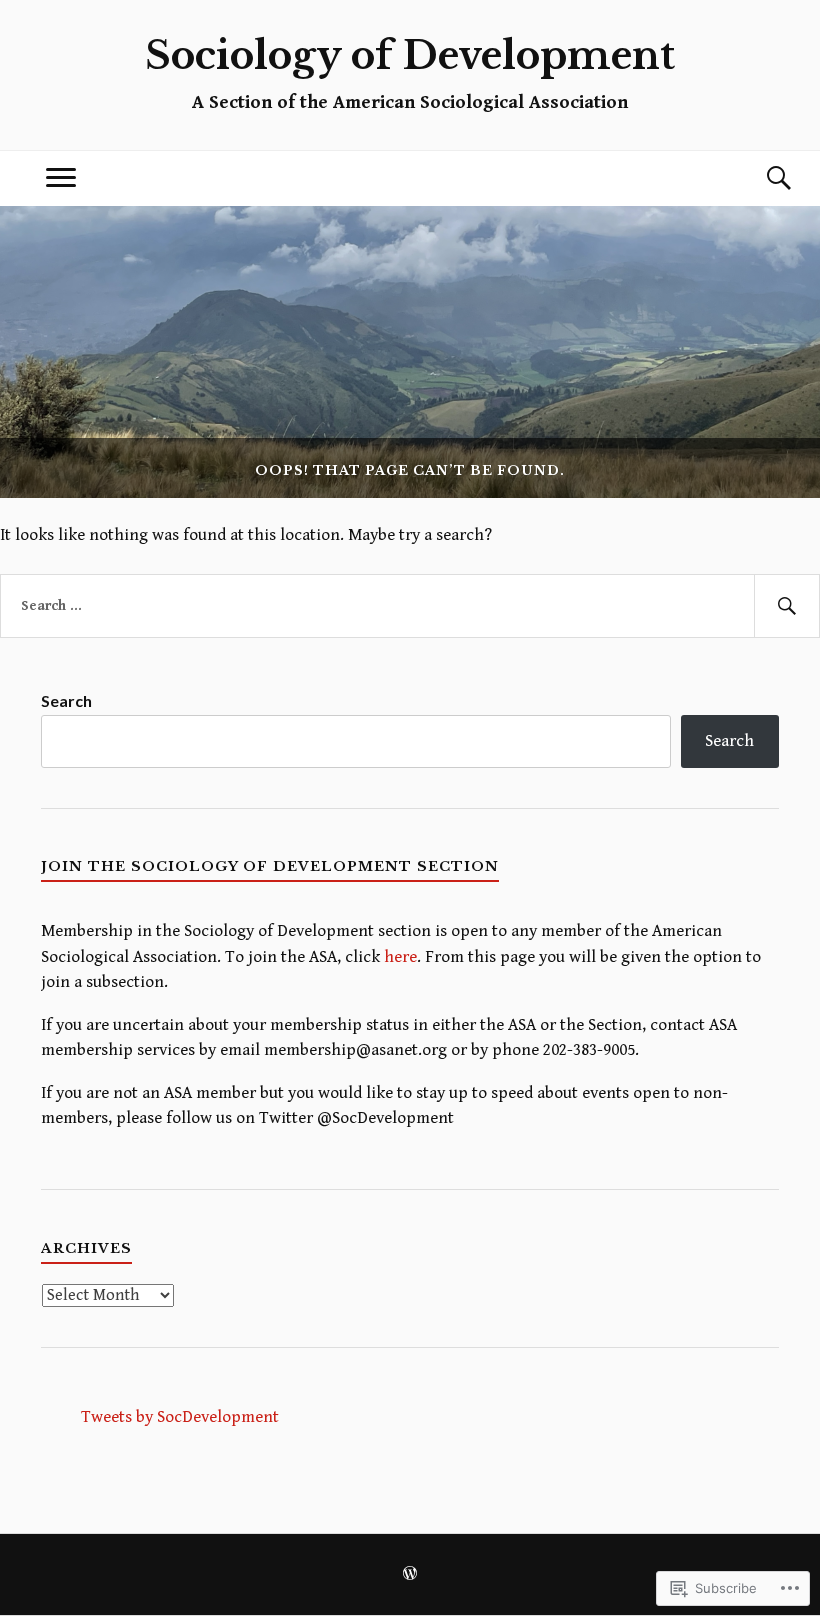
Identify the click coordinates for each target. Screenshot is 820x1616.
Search (66, 700)
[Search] (759, 178)
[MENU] (61, 178)
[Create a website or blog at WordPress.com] (410, 1575)
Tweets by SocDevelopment (180, 1417)
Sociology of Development (410, 55)
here (400, 957)
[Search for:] (410, 606)
